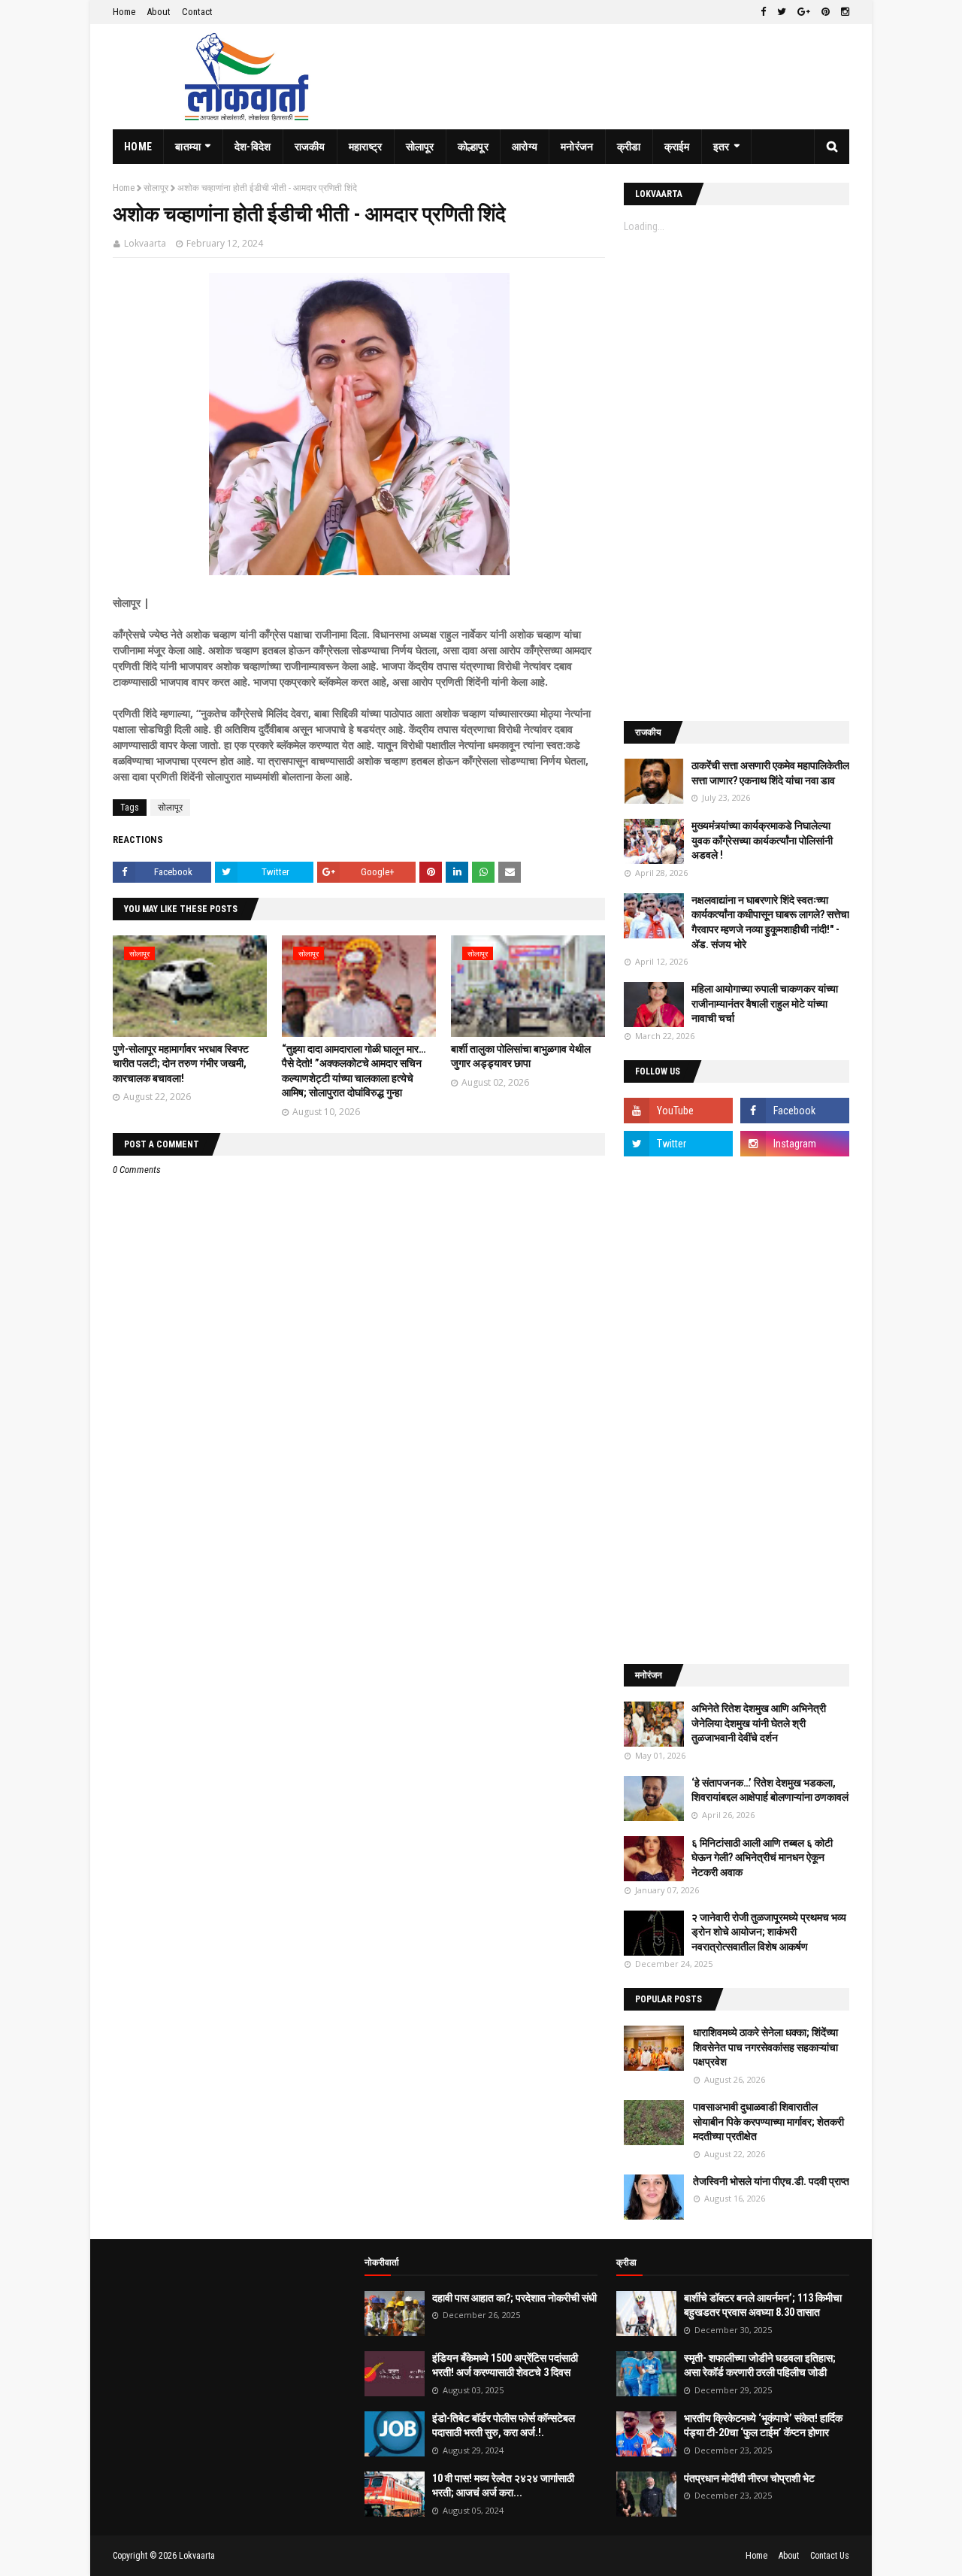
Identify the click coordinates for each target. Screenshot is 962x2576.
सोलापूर (156, 188)
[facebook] (763, 12)
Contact (197, 12)
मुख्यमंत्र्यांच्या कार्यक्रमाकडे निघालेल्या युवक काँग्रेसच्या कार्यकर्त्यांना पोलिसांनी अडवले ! (762, 840)
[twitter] (782, 12)
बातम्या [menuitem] (188, 147)
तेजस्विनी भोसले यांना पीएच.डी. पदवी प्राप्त (771, 2181)
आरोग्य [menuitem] (525, 147)
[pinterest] (826, 12)
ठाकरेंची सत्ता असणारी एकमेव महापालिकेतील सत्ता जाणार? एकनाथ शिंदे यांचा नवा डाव (770, 773)
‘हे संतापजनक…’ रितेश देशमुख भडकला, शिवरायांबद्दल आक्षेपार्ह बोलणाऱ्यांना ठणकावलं (770, 1790)
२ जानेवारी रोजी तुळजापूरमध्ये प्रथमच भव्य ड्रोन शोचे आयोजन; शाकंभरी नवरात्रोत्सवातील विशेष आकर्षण (769, 1932)
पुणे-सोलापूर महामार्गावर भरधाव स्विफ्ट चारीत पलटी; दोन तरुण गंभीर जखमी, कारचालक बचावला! (181, 1064)
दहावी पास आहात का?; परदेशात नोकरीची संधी (514, 2298)
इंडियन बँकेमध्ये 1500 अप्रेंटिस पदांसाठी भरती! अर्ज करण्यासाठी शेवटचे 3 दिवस (505, 2365)
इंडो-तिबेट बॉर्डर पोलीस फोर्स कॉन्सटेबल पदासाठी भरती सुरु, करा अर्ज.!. (504, 2426)
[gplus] (804, 12)
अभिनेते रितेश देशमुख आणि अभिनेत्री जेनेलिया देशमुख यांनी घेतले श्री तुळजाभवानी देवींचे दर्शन (759, 1723)
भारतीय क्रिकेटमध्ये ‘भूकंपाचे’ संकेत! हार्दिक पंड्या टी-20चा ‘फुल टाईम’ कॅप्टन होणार (763, 2426)
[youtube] (678, 1111)
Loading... (644, 226)
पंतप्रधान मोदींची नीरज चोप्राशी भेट (749, 2478)
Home (124, 12)
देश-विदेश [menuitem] (253, 147)
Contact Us (830, 2556)
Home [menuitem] (138, 147)
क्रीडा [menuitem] (629, 147)
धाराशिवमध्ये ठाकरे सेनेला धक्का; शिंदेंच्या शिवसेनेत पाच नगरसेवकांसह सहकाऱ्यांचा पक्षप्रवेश (765, 2047)
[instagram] (843, 12)
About (159, 12)
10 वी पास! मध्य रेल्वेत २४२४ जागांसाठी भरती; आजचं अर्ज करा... (503, 2486)
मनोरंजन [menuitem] (577, 147)
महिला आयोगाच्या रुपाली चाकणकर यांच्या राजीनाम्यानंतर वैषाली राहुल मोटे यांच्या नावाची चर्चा (765, 1003)
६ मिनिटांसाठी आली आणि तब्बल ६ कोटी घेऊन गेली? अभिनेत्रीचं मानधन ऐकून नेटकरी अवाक (762, 1858)
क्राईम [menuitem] (677, 147)
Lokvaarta (145, 243)
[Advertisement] (737, 477)
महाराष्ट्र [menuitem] (366, 147)
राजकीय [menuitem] (310, 147)
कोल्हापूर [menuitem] (473, 147)
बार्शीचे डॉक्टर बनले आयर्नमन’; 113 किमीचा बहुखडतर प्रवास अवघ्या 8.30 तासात (763, 2305)
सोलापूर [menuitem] (420, 147)
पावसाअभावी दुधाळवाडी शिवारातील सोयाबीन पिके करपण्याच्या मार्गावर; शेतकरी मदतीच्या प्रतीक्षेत (768, 2121)
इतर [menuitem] (721, 147)
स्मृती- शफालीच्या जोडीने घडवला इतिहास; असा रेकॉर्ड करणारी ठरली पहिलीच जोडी (760, 2365)
